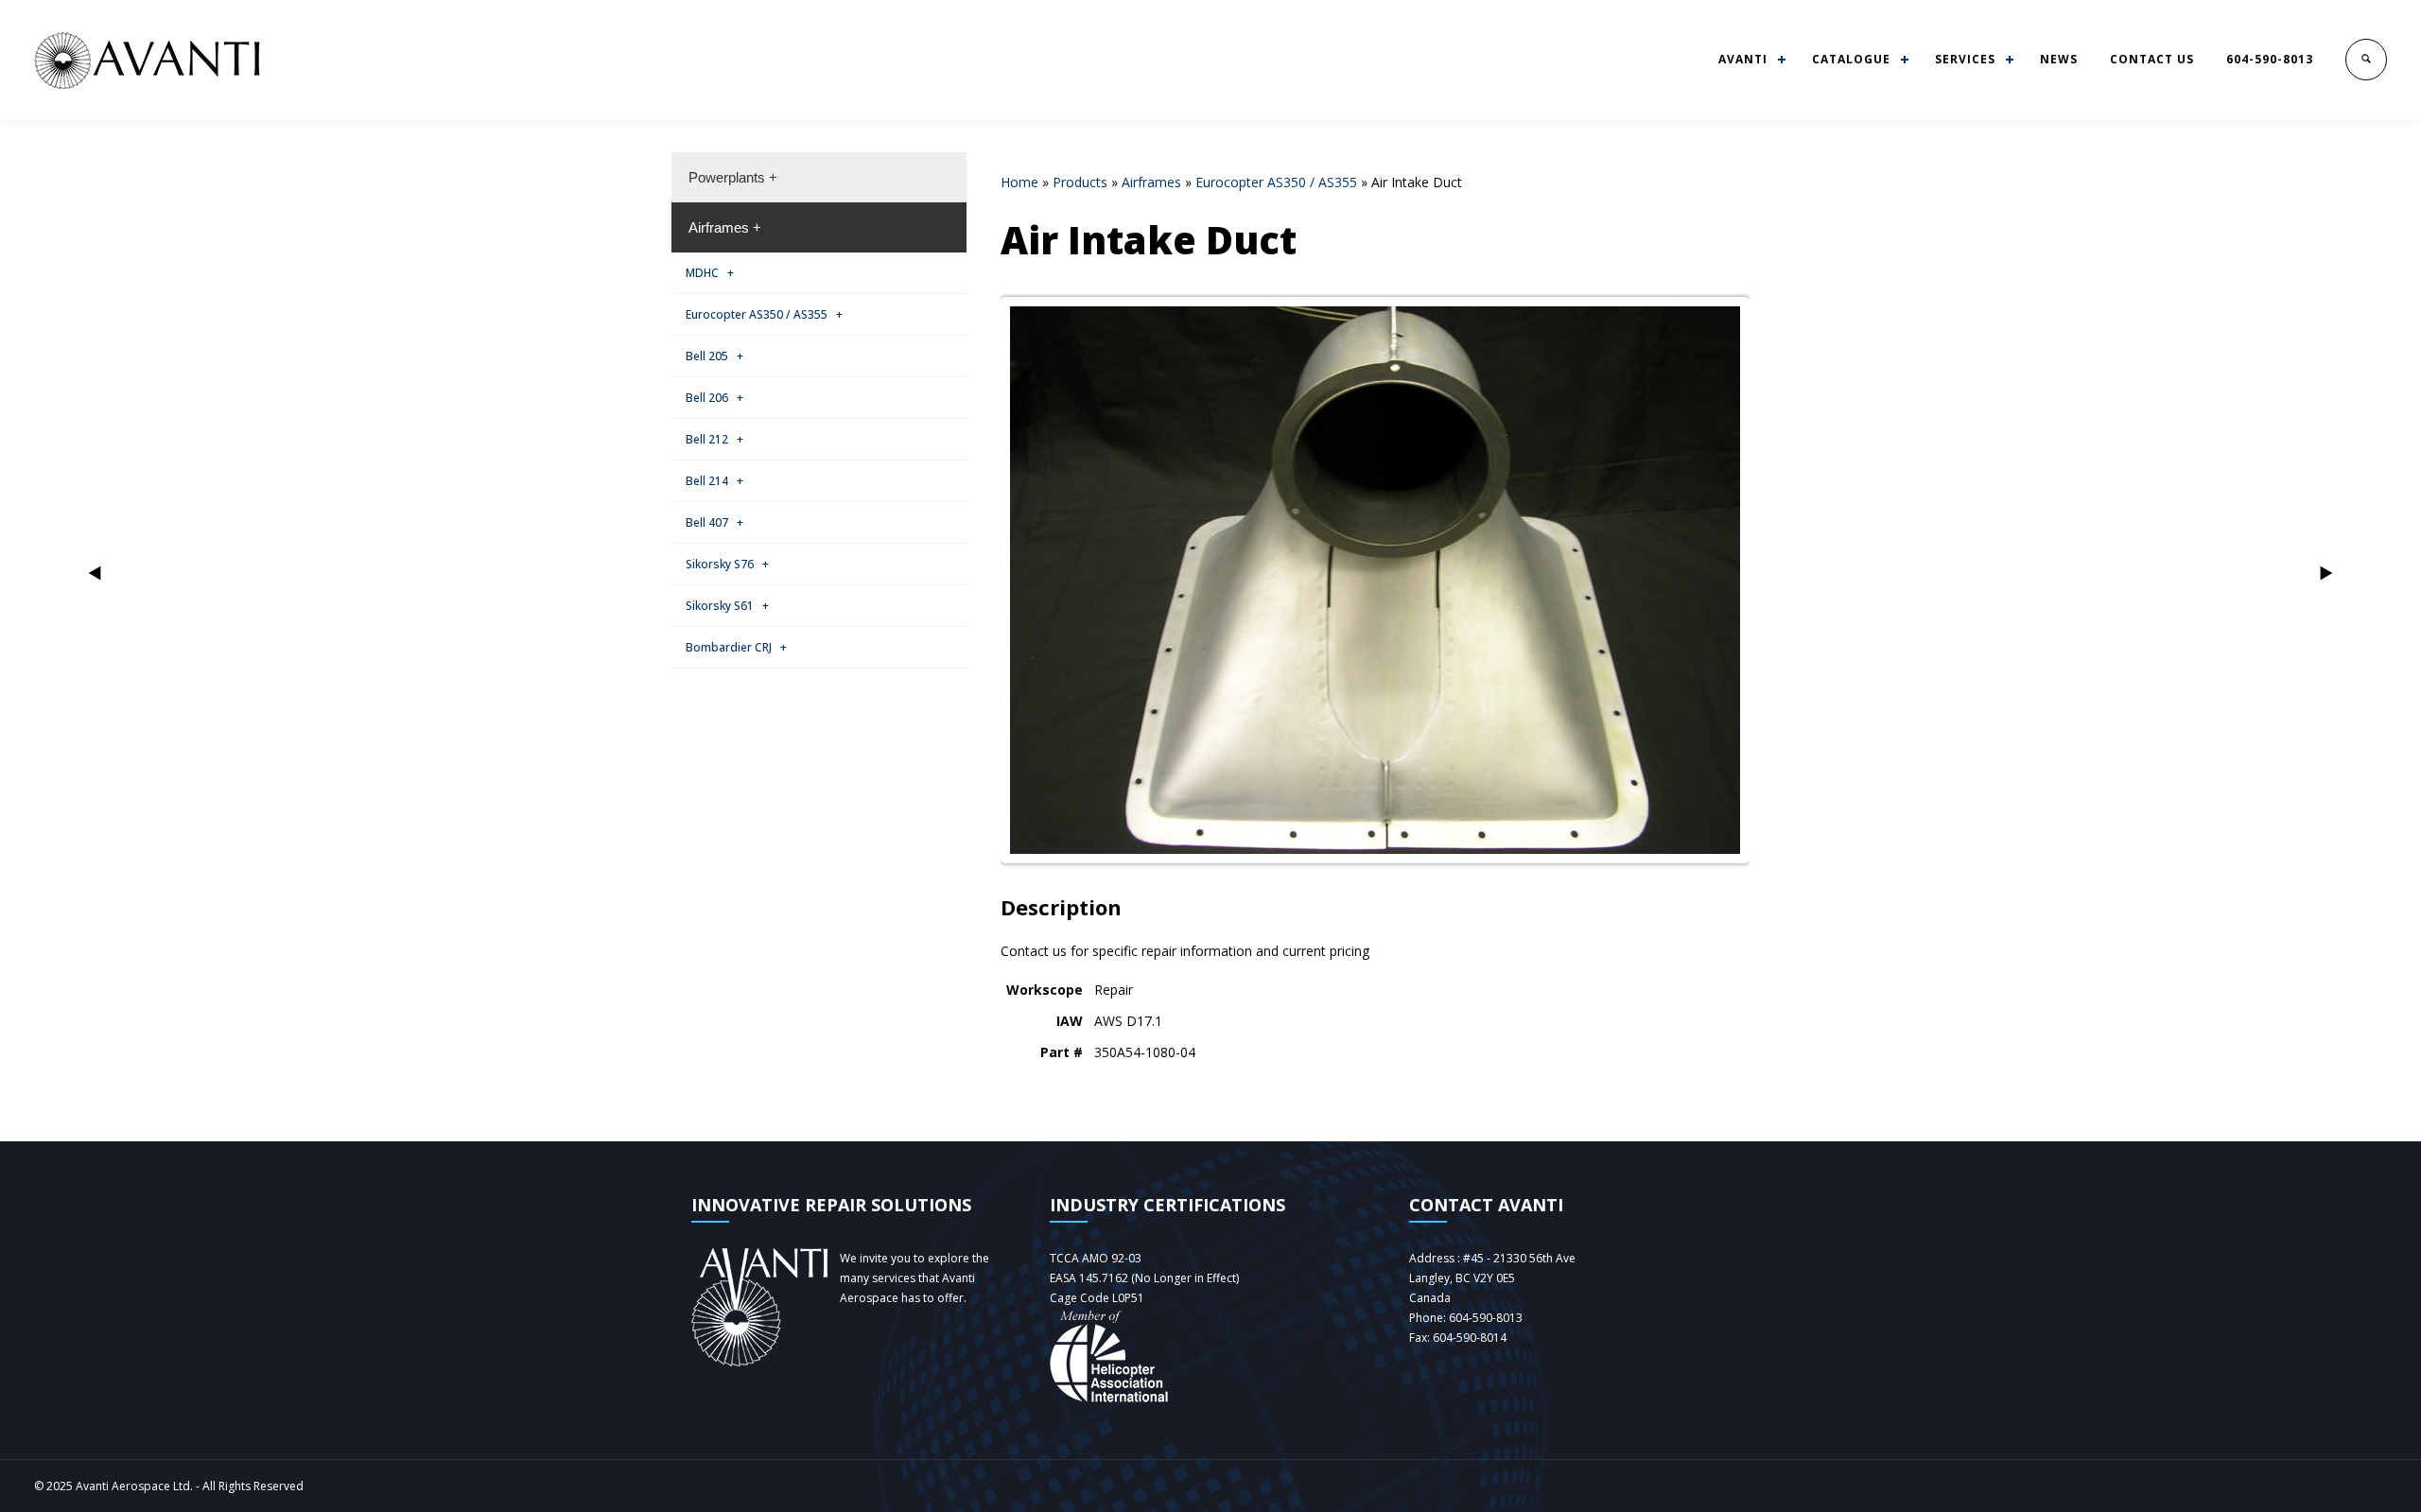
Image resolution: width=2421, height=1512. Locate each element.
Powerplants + (733, 177)
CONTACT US (2152, 59)
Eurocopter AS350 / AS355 (1276, 182)
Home (1019, 182)
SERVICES (1965, 59)
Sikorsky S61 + (727, 606)
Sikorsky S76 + (727, 564)
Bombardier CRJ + (736, 647)
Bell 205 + (714, 356)
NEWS (2059, 59)
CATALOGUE (1851, 59)
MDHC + (710, 273)
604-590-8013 (2270, 59)
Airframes (1151, 182)
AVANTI (1743, 59)
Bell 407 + (714, 522)
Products (1080, 182)
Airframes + (725, 227)
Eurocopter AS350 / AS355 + (764, 314)
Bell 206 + (714, 398)
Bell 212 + (714, 439)
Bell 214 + (714, 481)
